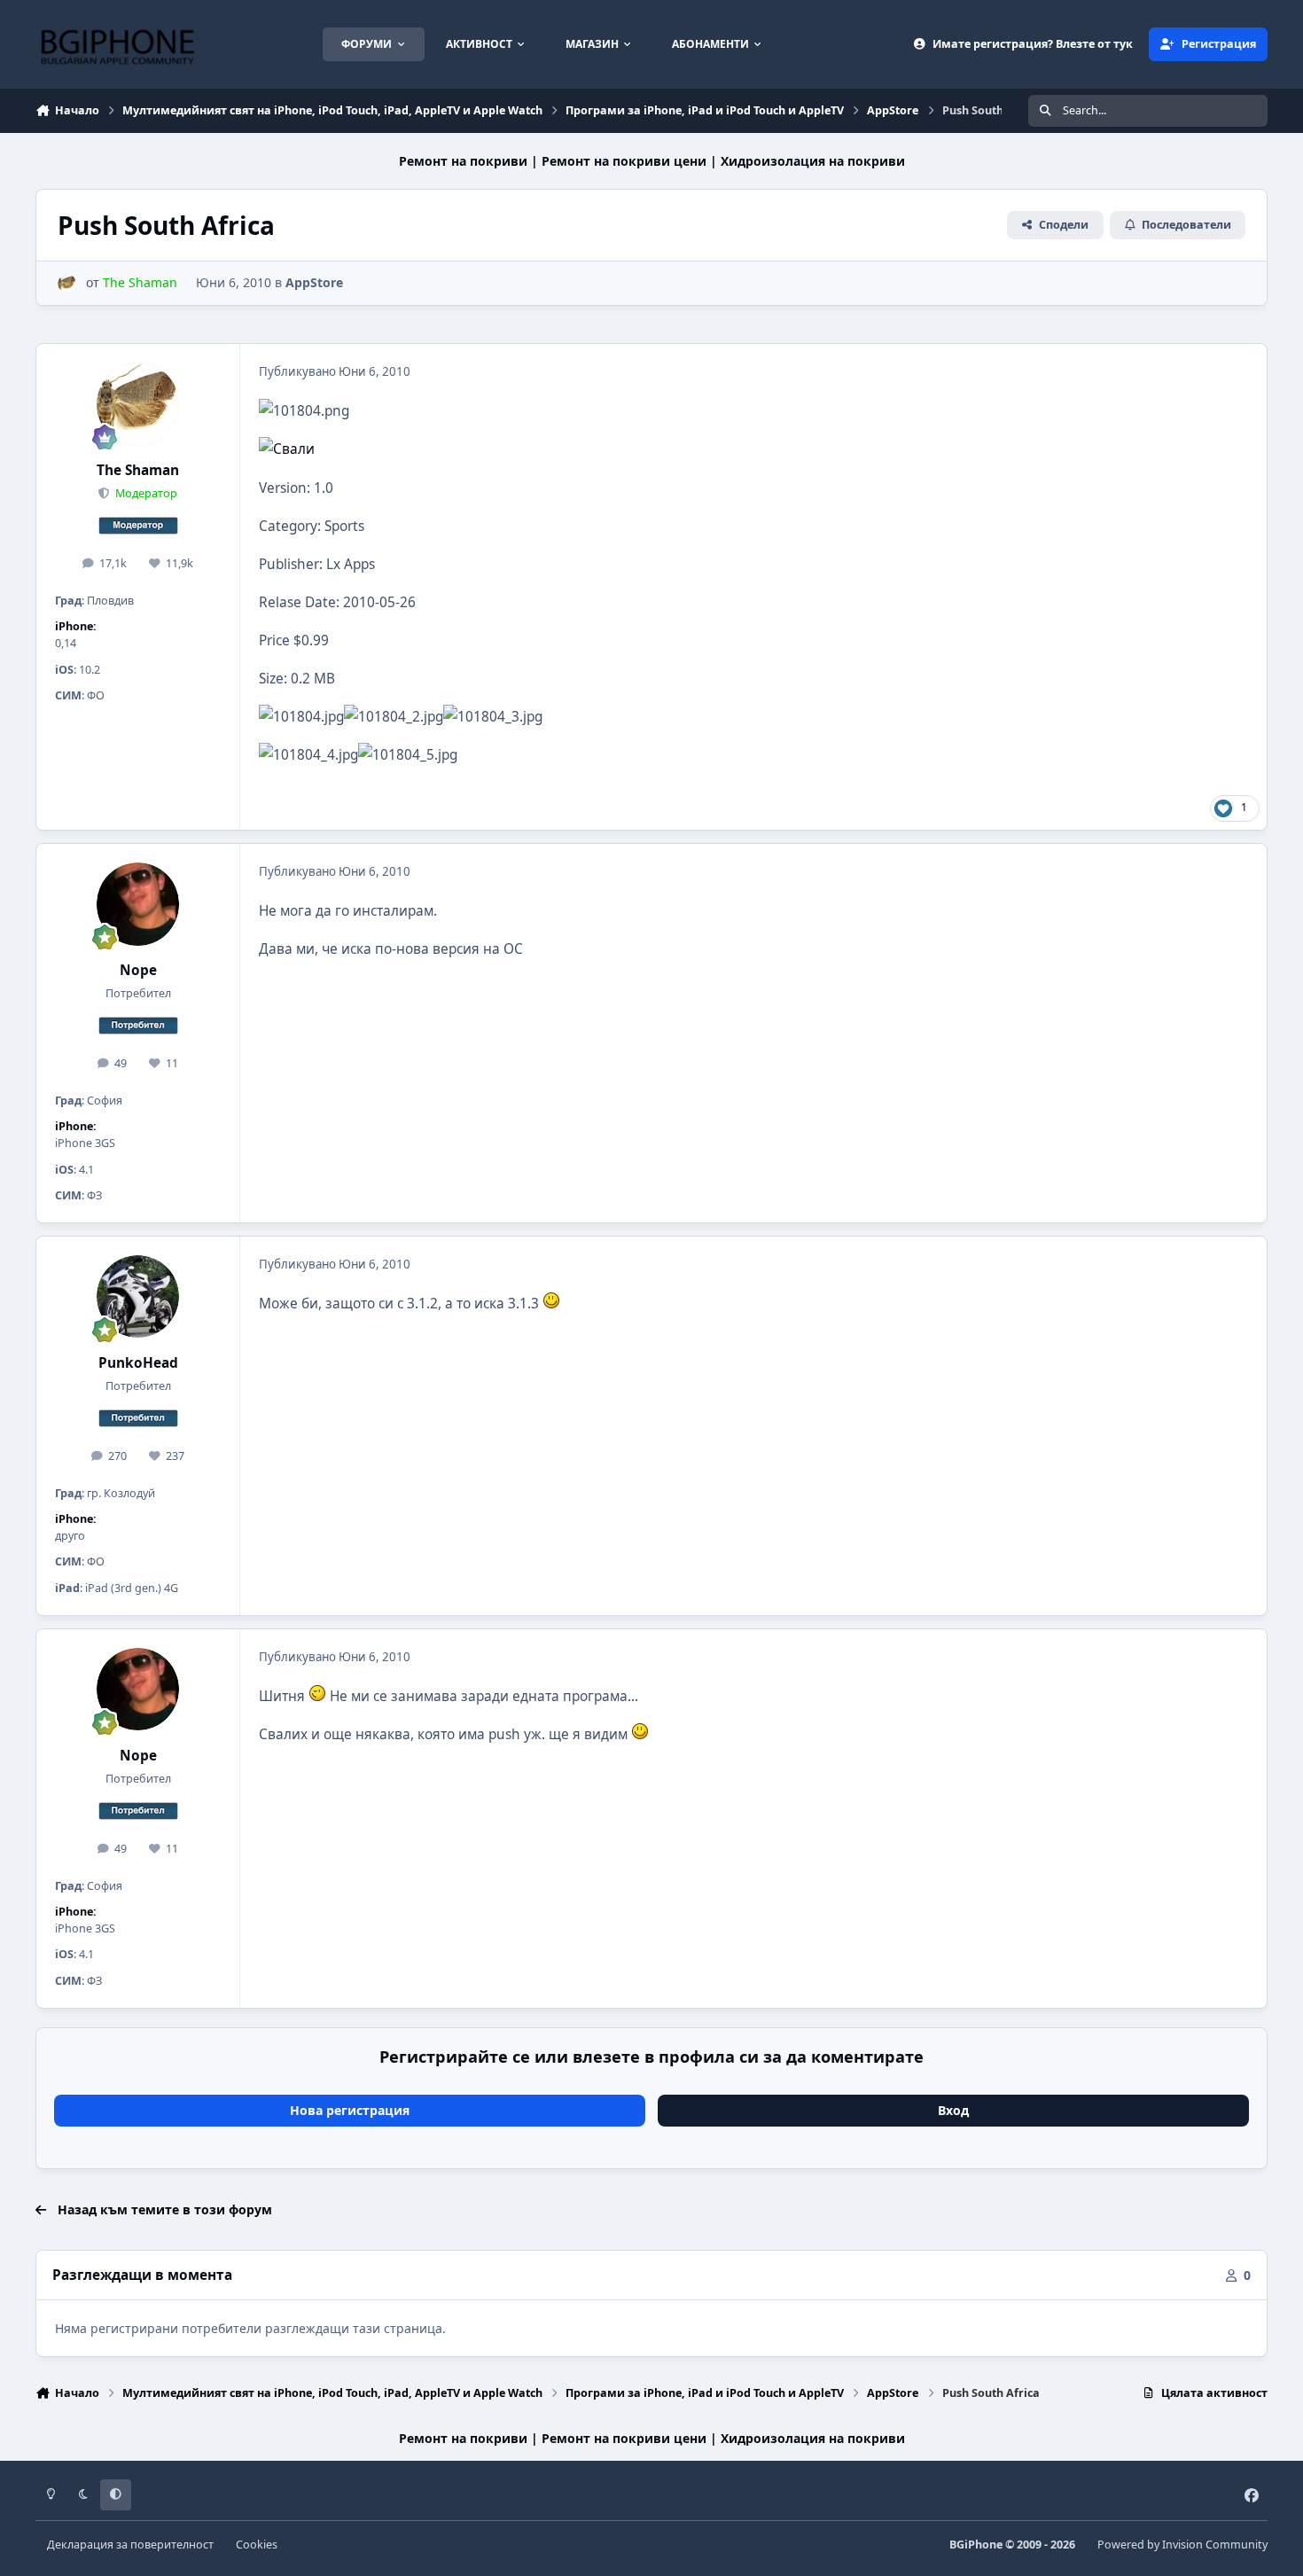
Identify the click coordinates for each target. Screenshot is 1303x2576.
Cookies (257, 2545)
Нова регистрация (350, 2110)
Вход (953, 2110)
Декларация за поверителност (130, 2545)
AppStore (314, 282)
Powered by (1182, 2545)
